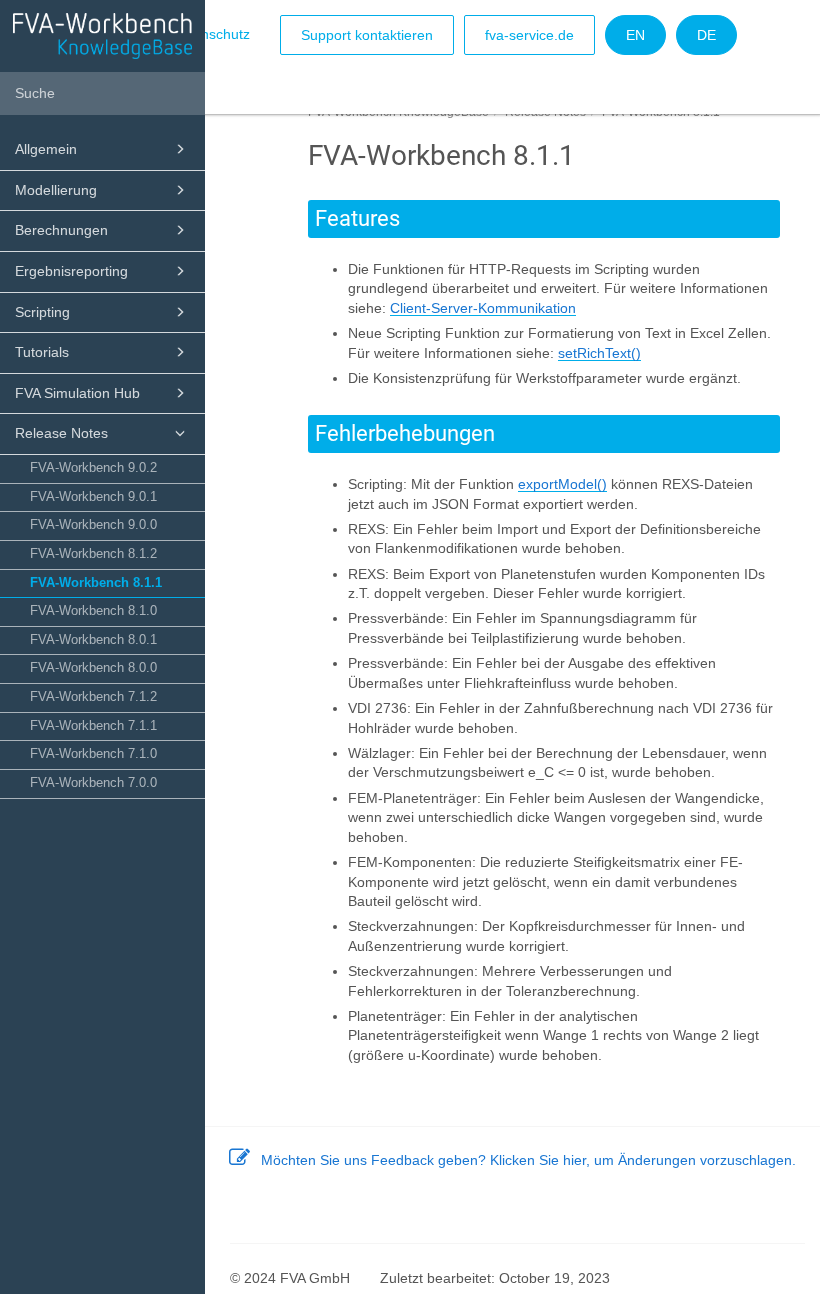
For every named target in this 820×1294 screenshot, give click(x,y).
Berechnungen (61, 230)
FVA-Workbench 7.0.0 (93, 783)
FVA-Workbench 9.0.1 (93, 497)
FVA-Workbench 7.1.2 (93, 697)
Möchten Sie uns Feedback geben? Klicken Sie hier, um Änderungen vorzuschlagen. (528, 1160)
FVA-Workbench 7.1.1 (93, 726)
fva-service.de (529, 35)
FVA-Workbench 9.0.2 (93, 468)
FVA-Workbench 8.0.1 (93, 640)
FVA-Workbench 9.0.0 (93, 525)
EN (635, 35)
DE (706, 35)
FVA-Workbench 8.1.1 (96, 583)
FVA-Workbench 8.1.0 (93, 611)
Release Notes (61, 433)
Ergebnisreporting (71, 271)
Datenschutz (210, 34)
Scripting (42, 312)
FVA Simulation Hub (77, 393)
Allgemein (46, 149)
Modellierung (56, 190)
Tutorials (42, 352)
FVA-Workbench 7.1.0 (93, 754)
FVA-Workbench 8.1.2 (93, 554)
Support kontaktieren (367, 35)
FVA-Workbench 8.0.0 (93, 668)
